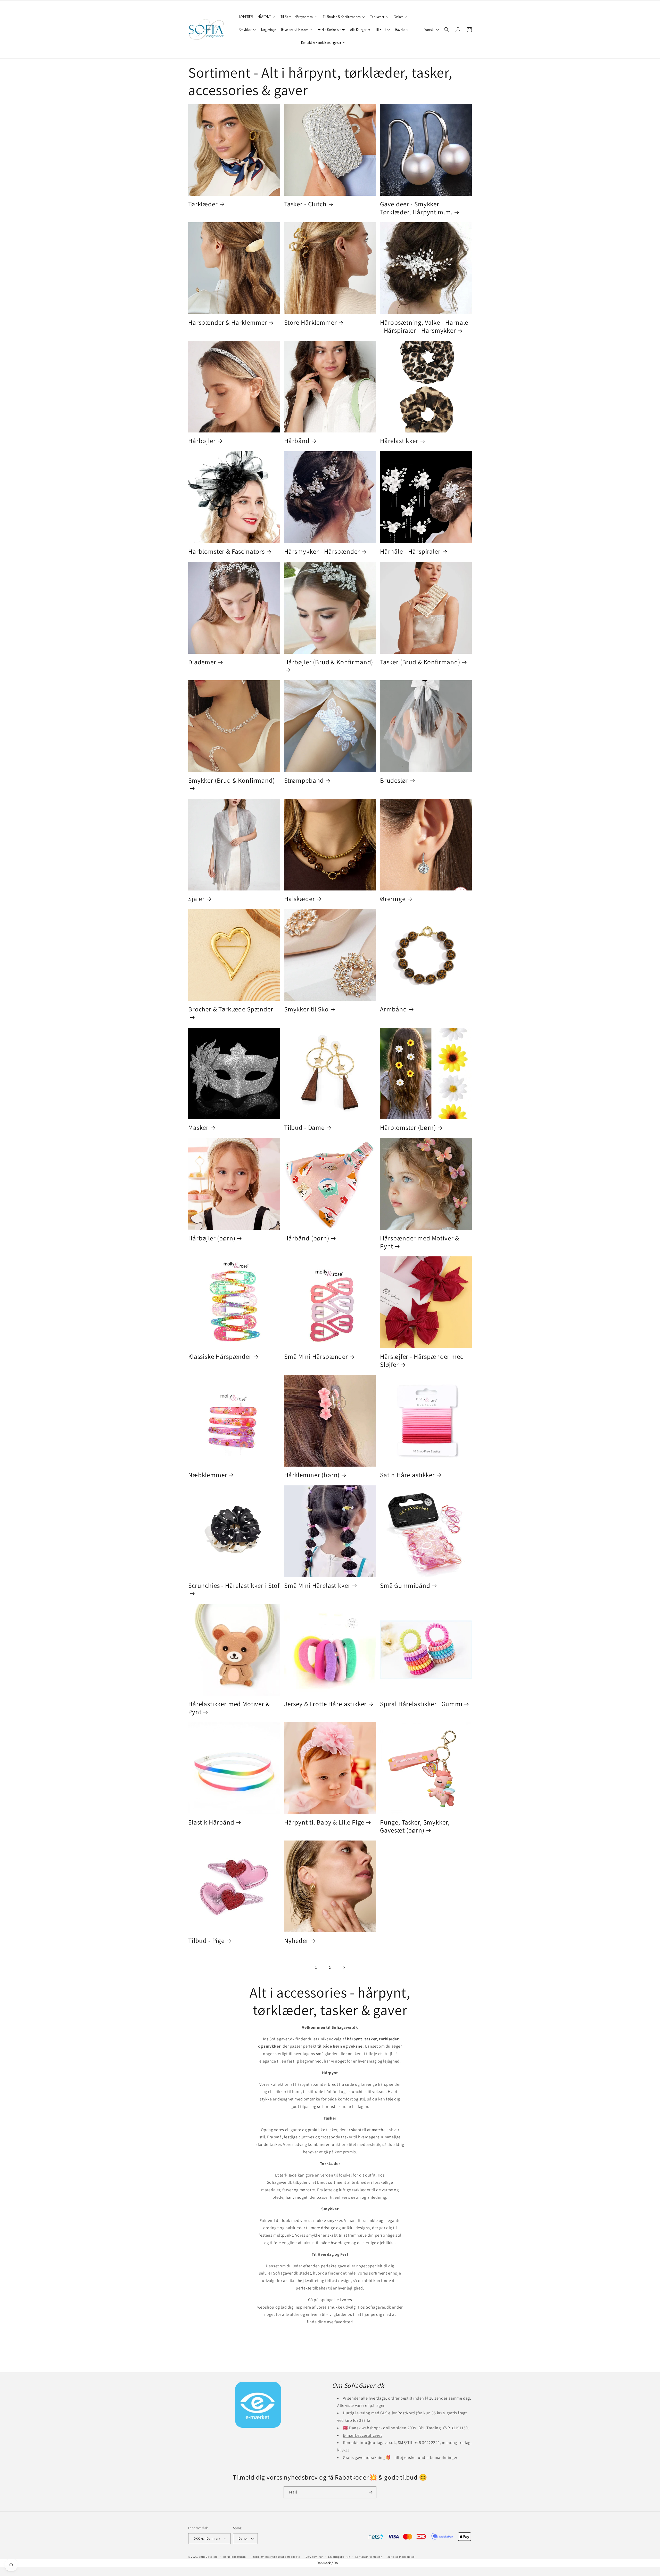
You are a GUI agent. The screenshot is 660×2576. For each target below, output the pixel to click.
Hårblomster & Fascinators (226, 551)
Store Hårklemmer (310, 322)
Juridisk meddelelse (401, 2557)
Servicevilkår (314, 2557)
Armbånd (394, 1009)
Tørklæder (203, 204)
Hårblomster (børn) (408, 1128)
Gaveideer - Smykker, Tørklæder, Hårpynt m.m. (416, 208)
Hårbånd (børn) (307, 1238)
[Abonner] (370, 2492)
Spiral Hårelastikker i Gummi (421, 1704)
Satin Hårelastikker (407, 1475)
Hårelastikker (399, 441)
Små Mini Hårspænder (316, 1357)
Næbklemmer (208, 1475)
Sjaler (196, 899)
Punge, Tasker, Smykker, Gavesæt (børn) (415, 1826)
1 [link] (316, 1967)
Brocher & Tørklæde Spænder (231, 1009)
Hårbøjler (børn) (212, 1238)
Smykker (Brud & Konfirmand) (232, 780)
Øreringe (393, 899)
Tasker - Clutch (305, 204)
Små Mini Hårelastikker (317, 1586)
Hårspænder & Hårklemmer (228, 322)
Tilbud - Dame (304, 1128)
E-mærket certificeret (362, 2435)
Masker (198, 1128)
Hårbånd (297, 441)
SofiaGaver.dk (208, 2557)
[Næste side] (344, 1968)
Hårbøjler (202, 441)
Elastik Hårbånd (211, 1822)
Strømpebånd (304, 780)
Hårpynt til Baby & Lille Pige (324, 1822)
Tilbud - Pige (206, 1941)
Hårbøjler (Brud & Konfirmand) (329, 662)
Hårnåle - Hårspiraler (410, 551)
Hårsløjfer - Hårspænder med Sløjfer (422, 1360)
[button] (447, 30)
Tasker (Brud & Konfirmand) (420, 662)
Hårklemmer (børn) (312, 1475)
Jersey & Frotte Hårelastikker (325, 1704)
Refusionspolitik (234, 2557)
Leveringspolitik (339, 2557)
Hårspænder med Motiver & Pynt (420, 1242)
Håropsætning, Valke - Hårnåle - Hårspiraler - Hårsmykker (424, 326)
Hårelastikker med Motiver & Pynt (229, 1708)
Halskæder (300, 899)
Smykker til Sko (306, 1009)
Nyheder (296, 1941)
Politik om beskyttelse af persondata (275, 2557)
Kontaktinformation (369, 2557)
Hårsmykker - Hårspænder (322, 551)
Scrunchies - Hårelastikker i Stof (234, 1586)
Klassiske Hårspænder (220, 1357)
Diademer (202, 662)
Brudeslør (394, 780)
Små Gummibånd (405, 1586)
